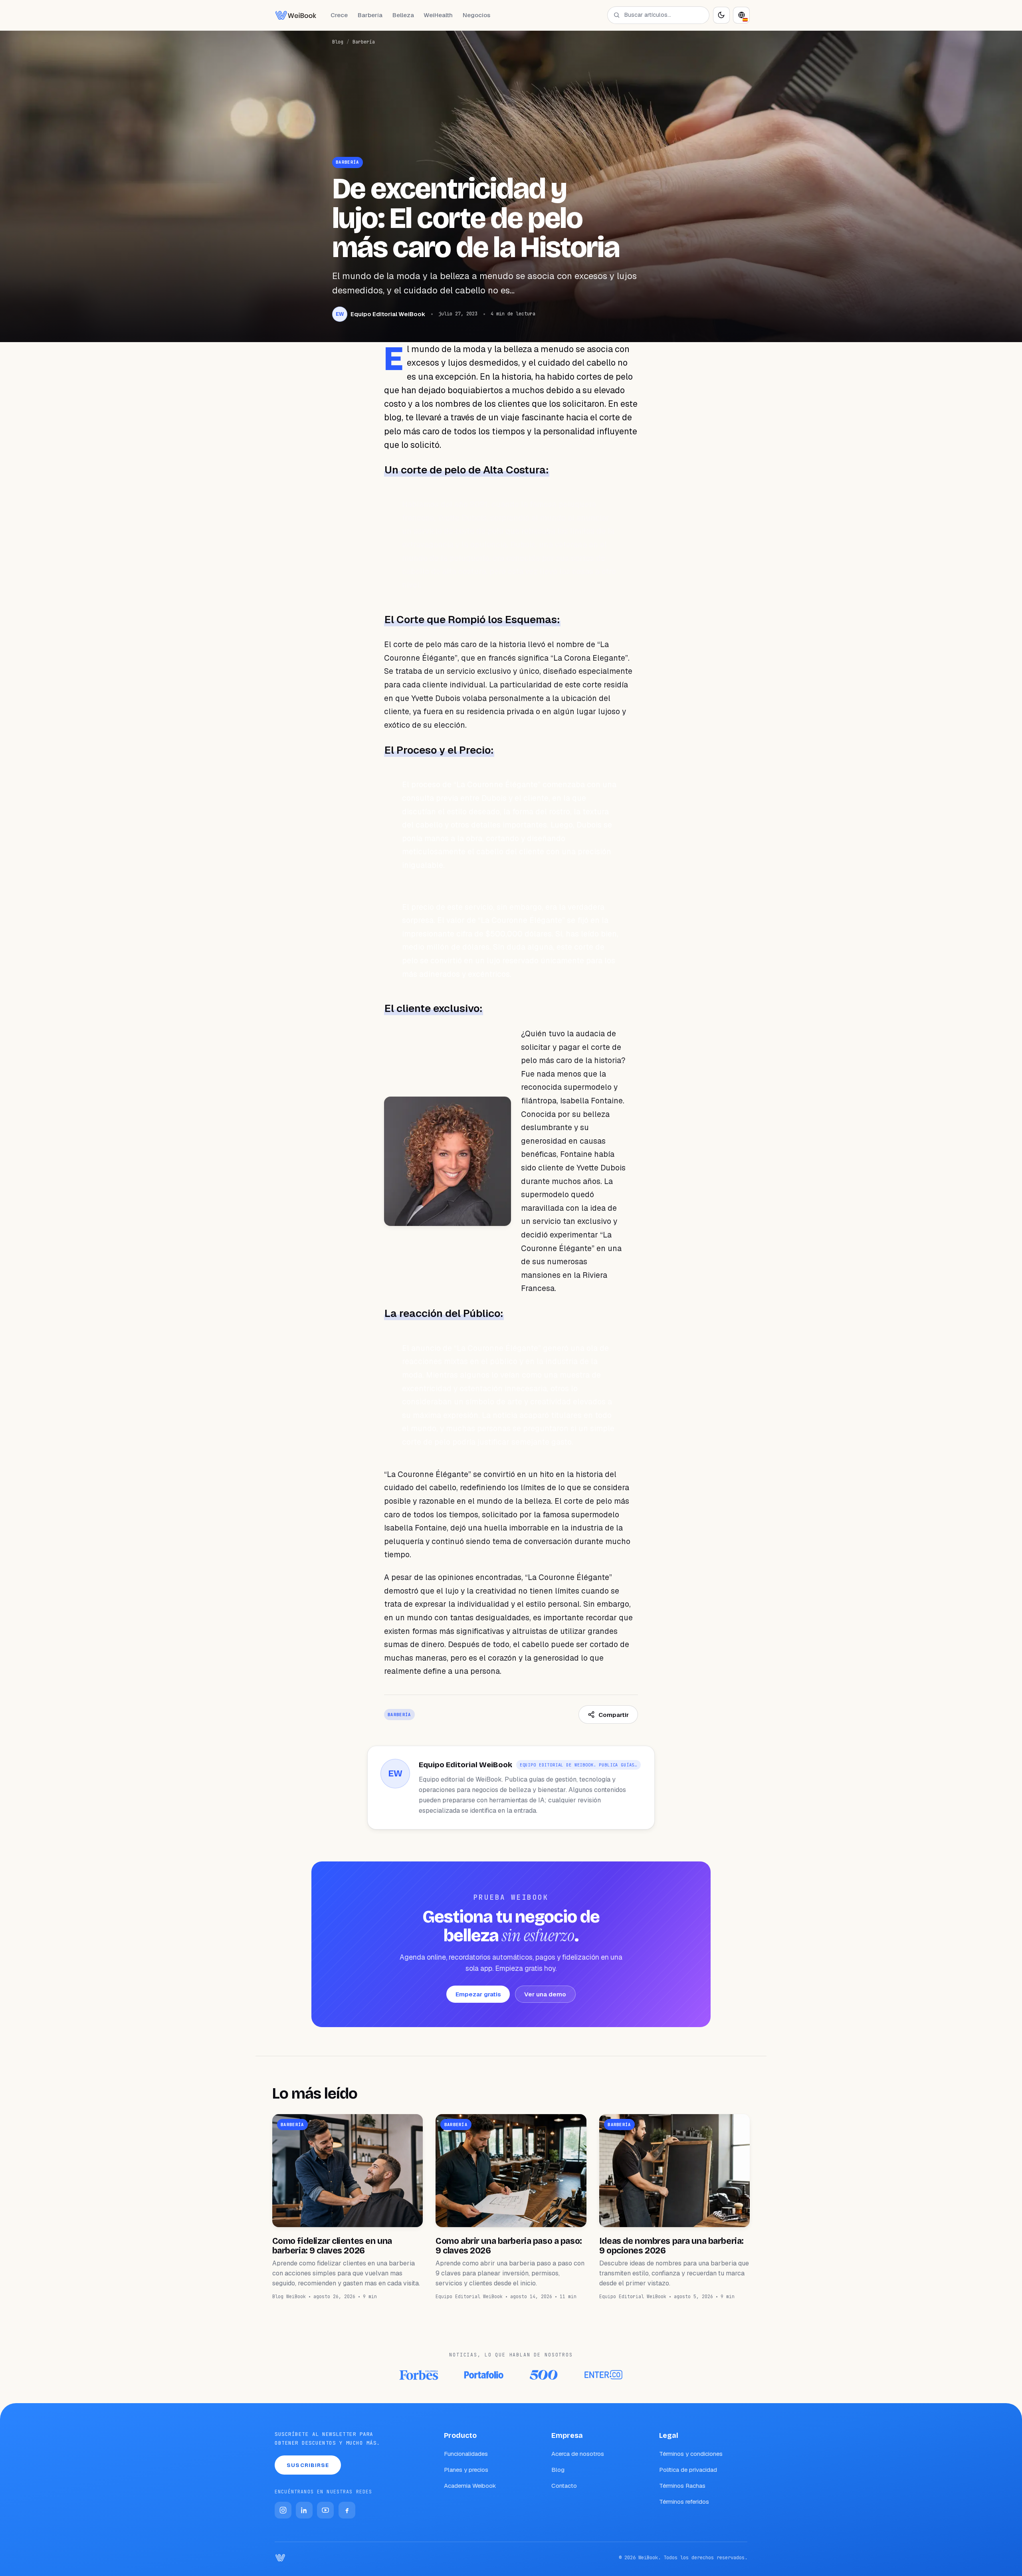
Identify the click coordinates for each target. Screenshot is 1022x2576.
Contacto (564, 2486)
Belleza (403, 15)
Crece (339, 15)
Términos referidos (684, 2502)
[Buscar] (617, 15)
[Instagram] (283, 2510)
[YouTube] (325, 2510)
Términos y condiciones (691, 2454)
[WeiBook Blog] (296, 15)
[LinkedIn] (304, 2510)
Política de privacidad (688, 2470)
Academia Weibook (470, 2486)
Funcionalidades (466, 2454)
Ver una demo (545, 1994)
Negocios (476, 15)
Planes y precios (466, 2470)
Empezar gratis (478, 1994)
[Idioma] (741, 15)
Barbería (370, 15)
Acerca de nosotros (578, 2454)
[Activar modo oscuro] (721, 15)
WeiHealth (438, 15)
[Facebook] (347, 2510)
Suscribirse (308, 2465)
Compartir (614, 1715)
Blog (338, 42)
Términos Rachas (682, 2486)
